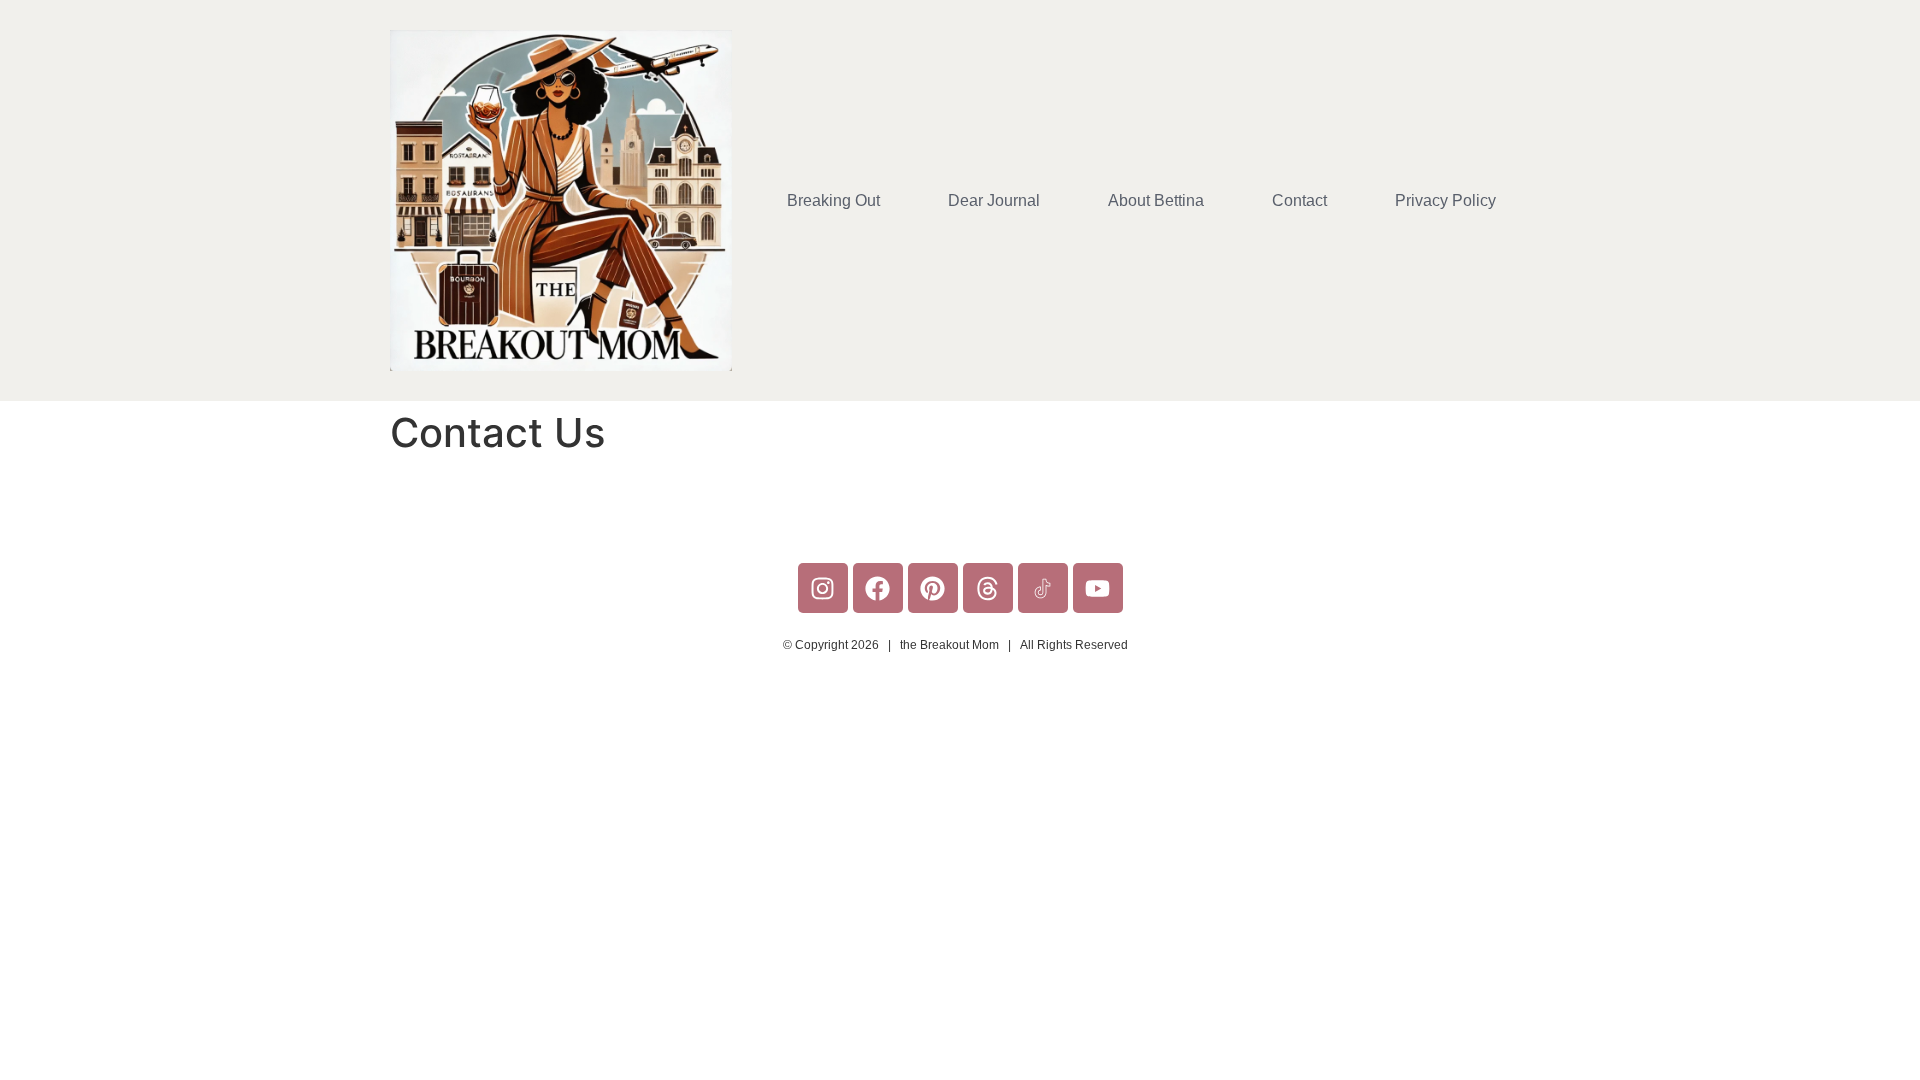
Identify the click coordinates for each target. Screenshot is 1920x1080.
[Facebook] (878, 588)
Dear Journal (994, 200)
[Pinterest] (933, 588)
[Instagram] (823, 588)
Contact (1299, 200)
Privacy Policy (1445, 200)
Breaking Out (833, 200)
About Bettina (1156, 200)
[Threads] (988, 588)
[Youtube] (1098, 588)
